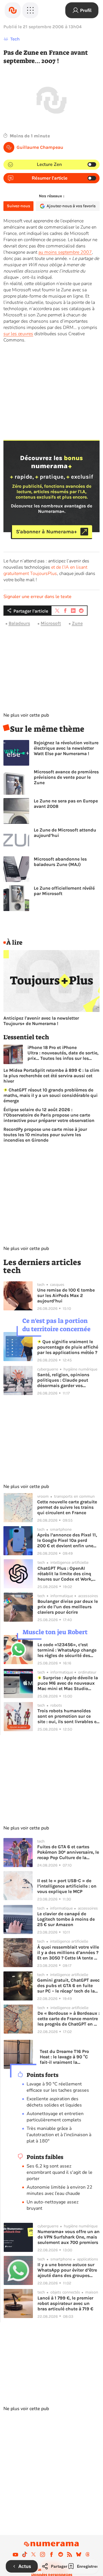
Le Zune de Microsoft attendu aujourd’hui (65, 833)
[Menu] (30, 10)
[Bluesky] (79, 2554)
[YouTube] (15, 2554)
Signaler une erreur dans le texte (37, 597)
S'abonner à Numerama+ (46, 532)
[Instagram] (43, 2554)
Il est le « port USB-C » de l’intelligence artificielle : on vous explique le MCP (67, 1886)
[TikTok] (25, 2554)
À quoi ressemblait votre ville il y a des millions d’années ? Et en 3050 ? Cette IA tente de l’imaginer (68, 1952)
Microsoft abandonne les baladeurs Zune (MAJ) (60, 862)
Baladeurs (19, 623)
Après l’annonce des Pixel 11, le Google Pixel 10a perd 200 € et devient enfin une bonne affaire (67, 1540)
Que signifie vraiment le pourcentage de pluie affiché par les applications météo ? (68, 1347)
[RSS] (70, 2554)
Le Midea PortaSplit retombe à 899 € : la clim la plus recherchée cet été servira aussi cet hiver (51, 1076)
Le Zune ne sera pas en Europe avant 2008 (66, 804)
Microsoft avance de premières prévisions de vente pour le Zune (66, 777)
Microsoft (51, 623)
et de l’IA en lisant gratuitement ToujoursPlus (45, 570)
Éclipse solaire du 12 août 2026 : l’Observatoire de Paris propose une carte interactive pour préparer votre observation (49, 1115)
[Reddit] (61, 2554)
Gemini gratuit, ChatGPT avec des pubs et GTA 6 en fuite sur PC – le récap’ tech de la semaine (68, 1986)
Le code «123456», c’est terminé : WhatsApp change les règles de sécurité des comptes (67, 1650)
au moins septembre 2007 (65, 252)
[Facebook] (51, 2554)
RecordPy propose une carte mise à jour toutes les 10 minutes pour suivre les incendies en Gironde (45, 1135)
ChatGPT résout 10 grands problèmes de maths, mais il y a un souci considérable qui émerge (50, 1095)
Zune (77, 623)
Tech (15, 39)
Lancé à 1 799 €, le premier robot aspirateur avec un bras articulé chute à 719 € (65, 2303)
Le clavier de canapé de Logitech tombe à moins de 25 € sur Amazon (66, 1919)
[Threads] (88, 2554)
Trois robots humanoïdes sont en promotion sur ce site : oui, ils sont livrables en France (68, 1716)
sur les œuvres (18, 334)
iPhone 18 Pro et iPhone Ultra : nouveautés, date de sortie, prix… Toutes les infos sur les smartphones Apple (63, 1053)
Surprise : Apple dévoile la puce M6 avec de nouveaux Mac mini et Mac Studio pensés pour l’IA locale (68, 1683)
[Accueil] (13, 10)
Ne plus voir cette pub (26, 715)
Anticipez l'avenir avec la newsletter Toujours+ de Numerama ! (41, 1021)
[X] (33, 2554)
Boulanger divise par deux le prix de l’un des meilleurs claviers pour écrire (68, 1607)
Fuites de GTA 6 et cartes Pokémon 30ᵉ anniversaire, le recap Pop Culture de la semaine (68, 1852)
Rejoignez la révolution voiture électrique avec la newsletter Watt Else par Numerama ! (66, 748)
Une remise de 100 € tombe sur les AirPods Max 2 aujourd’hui (66, 1295)
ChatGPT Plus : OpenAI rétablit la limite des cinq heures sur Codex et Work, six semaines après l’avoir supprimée (65, 1574)
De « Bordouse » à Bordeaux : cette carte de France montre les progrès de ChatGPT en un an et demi (69, 2019)
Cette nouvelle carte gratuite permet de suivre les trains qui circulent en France (67, 1507)
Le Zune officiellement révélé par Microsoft (64, 891)
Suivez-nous (18, 206)
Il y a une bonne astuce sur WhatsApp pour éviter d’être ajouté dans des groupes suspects (67, 2270)
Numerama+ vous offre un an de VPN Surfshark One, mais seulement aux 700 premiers (69, 2237)
